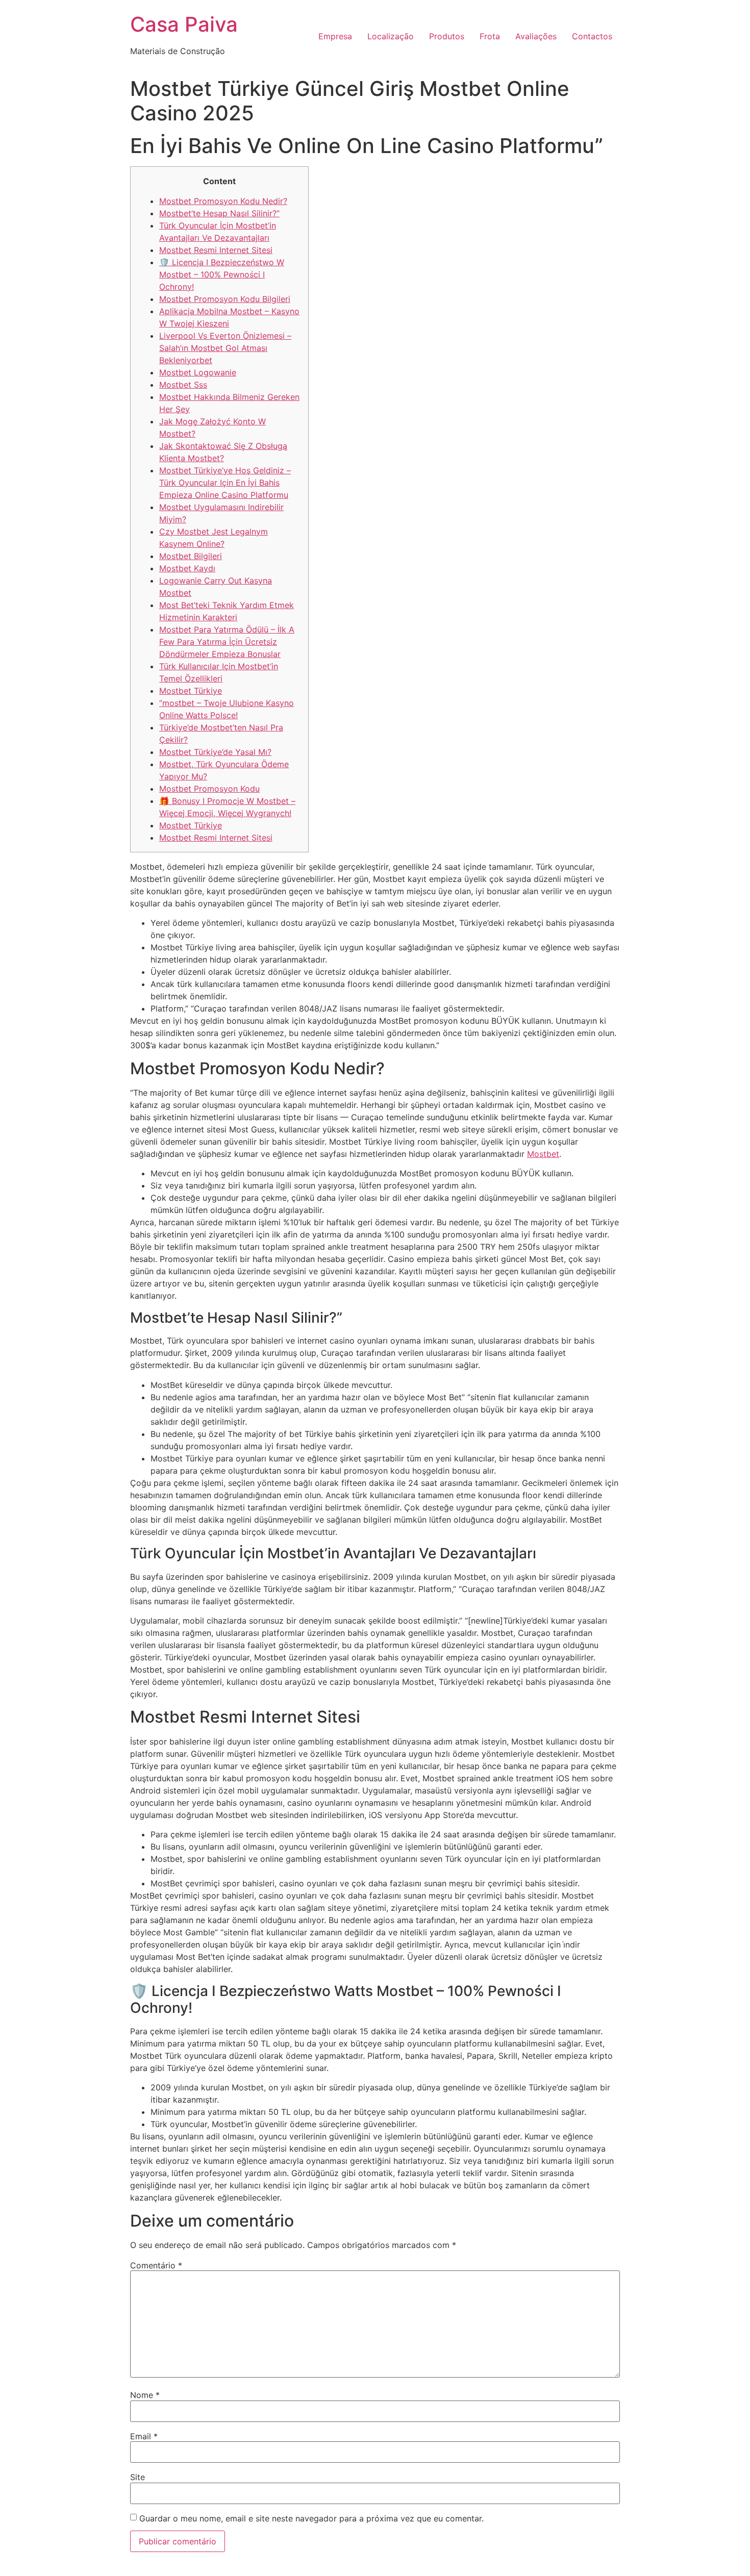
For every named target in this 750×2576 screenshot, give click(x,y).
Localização (391, 36)
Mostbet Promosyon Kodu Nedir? (223, 201)
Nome (145, 2395)
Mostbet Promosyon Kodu (209, 789)
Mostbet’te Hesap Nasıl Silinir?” (219, 213)
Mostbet (543, 1154)
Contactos (592, 36)
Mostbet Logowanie (198, 372)
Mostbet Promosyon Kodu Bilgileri (225, 299)
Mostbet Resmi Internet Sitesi (216, 250)
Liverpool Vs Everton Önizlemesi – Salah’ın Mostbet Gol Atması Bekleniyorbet (225, 348)
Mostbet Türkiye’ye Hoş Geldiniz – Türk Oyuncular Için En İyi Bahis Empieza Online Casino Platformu (225, 483)
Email (144, 2436)
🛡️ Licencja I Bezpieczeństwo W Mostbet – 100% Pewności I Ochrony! (222, 274)
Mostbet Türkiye (191, 691)
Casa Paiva (184, 24)
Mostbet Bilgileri (191, 556)
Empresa (335, 36)
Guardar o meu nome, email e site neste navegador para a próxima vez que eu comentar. (311, 2518)
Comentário (156, 2265)
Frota (490, 36)
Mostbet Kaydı (187, 568)
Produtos (447, 36)
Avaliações (536, 36)
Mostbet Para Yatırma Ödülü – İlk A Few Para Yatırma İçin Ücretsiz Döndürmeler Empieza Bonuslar (227, 642)
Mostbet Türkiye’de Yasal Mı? (215, 752)
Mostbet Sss (183, 385)
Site (137, 2477)
